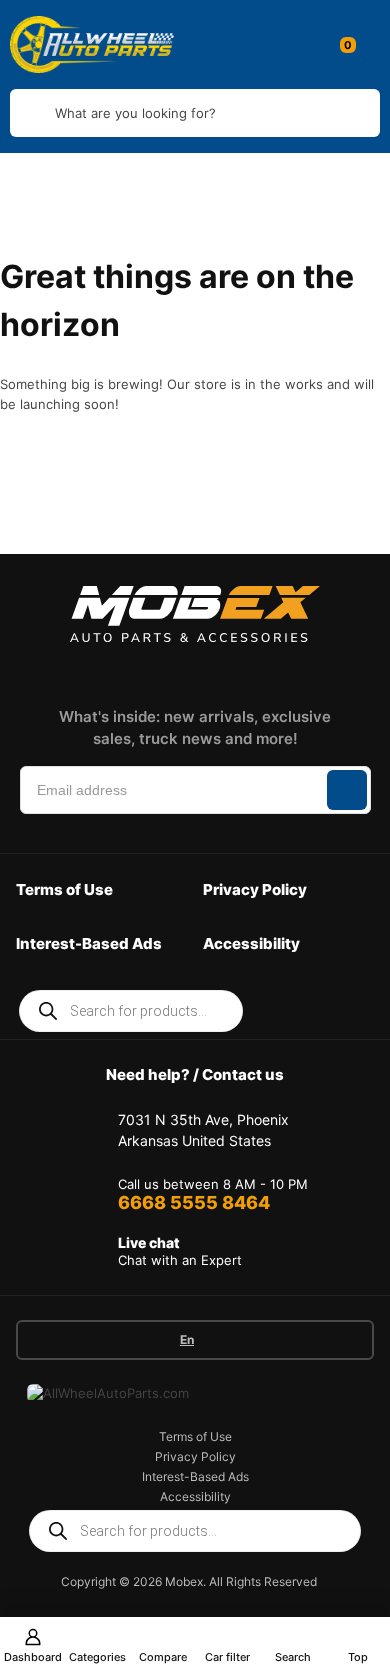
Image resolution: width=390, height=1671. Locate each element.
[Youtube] (267, 670)
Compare (163, 1657)
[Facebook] (91, 670)
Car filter (227, 1657)
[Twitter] (223, 670)
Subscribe (347, 790)
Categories (97, 1657)
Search (293, 1657)
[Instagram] (135, 670)
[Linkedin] (179, 670)
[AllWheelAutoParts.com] (92, 44)
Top (358, 1657)
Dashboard (33, 1657)
